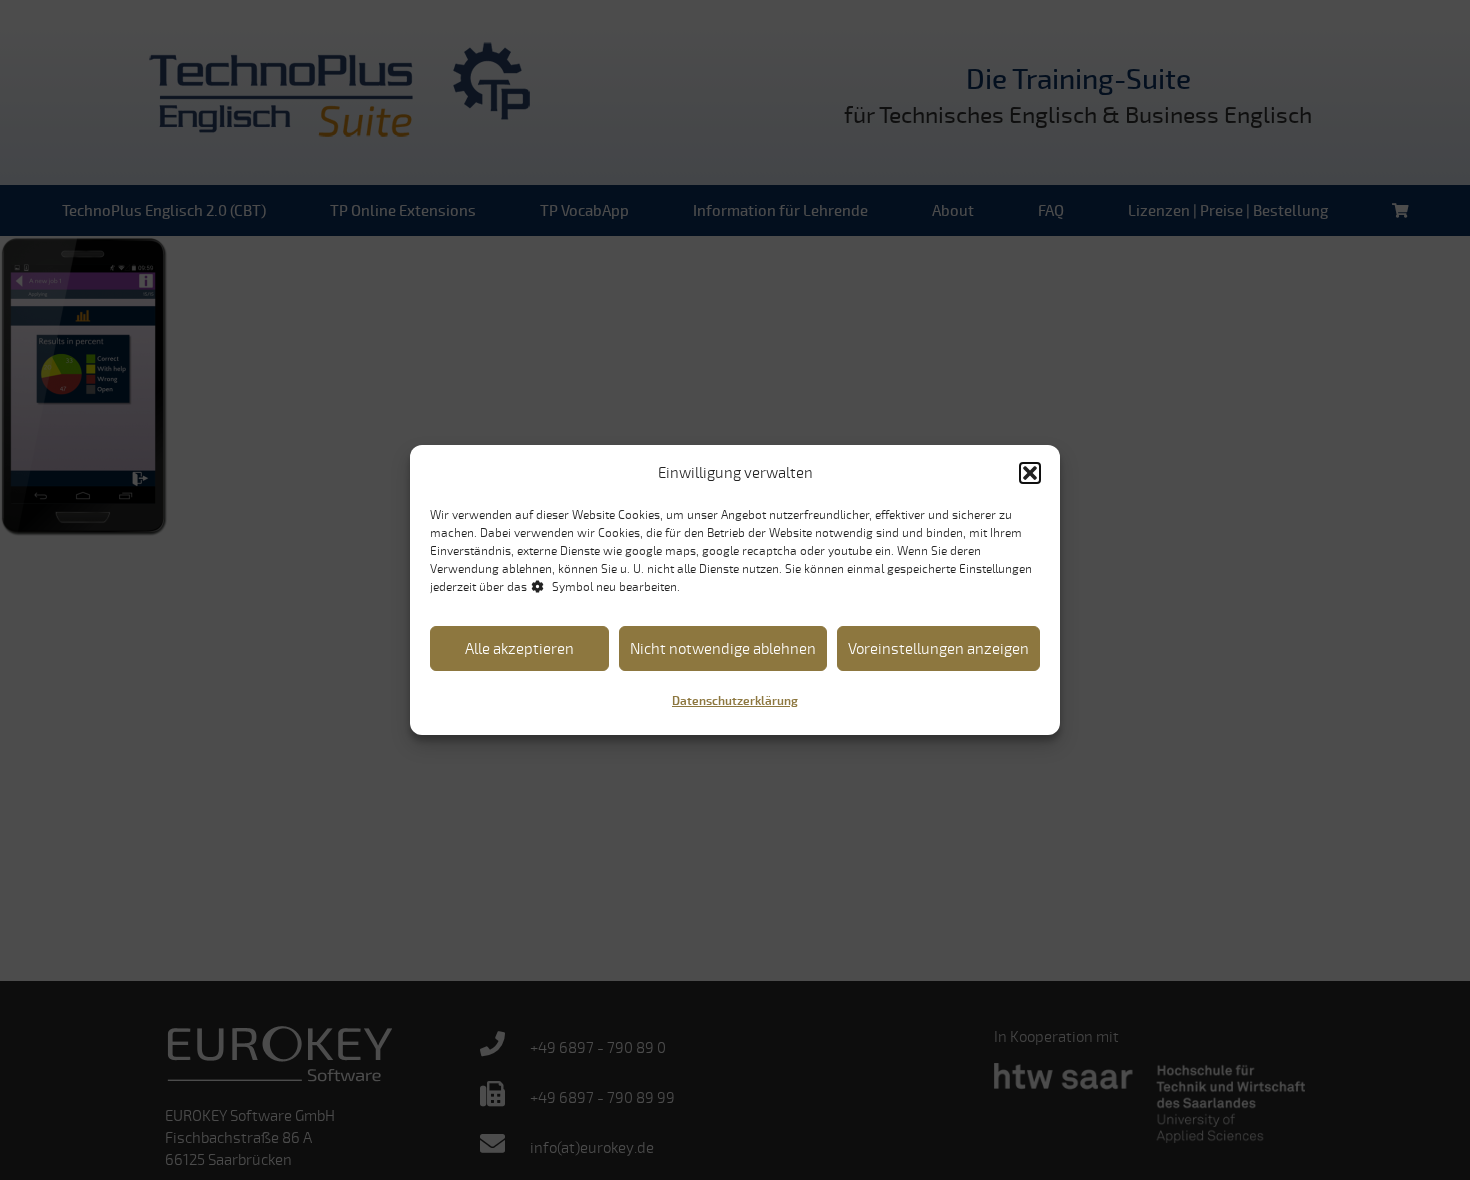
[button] (1030, 473)
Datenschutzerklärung (735, 701)
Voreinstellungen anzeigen (938, 649)
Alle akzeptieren (519, 649)
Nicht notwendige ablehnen (723, 649)
